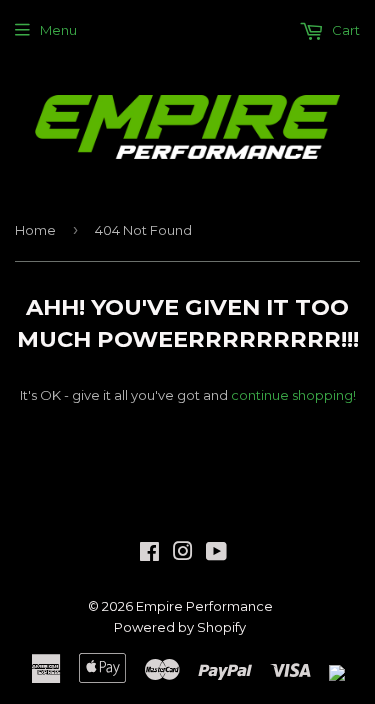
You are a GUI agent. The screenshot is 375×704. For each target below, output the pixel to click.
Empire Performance (204, 606)
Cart (344, 30)
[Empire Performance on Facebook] (149, 554)
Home (35, 230)
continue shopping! (293, 395)
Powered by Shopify (180, 627)
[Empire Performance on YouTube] (216, 554)
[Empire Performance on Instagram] (183, 554)
